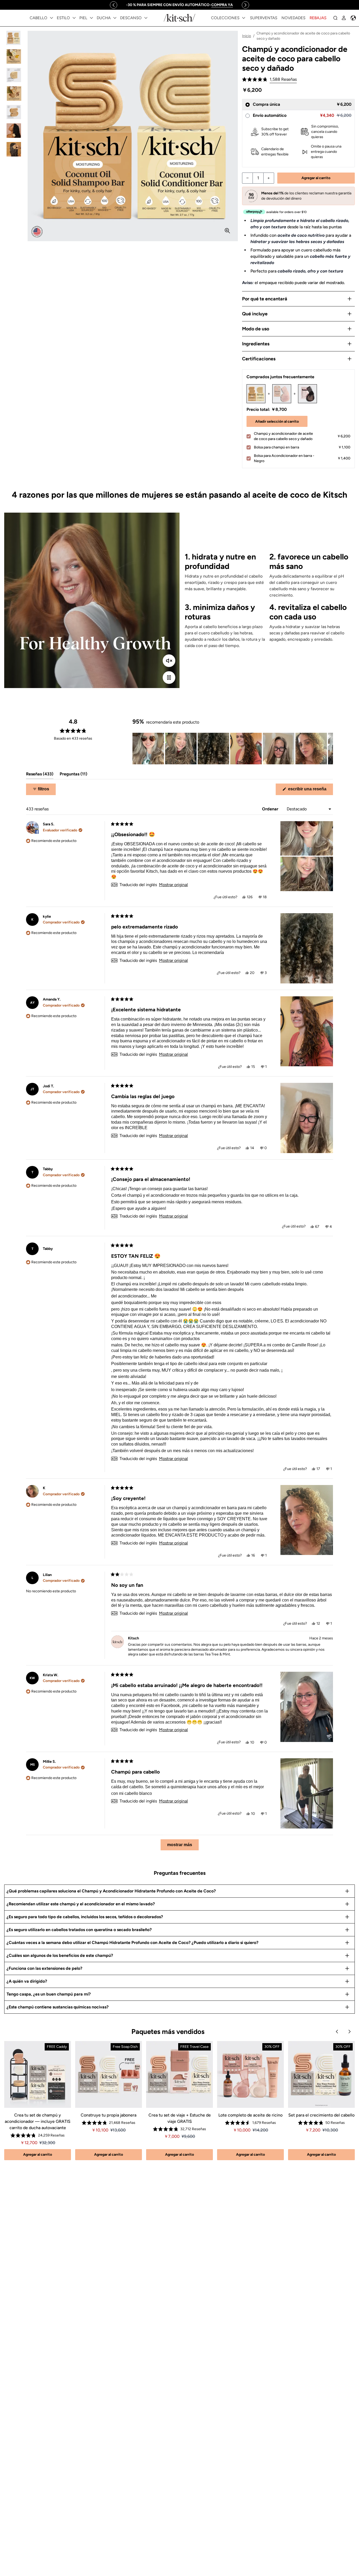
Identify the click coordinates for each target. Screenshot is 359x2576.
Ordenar (271, 809)
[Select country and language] (353, 18)
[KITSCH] (179, 18)
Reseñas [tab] (40, 775)
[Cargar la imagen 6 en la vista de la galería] (14, 131)
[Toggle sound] (169, 661)
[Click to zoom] (227, 231)
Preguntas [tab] (73, 775)
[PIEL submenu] (91, 18)
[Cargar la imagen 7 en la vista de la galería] (14, 149)
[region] (179, 5)
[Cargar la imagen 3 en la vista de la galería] (14, 75)
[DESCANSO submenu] (146, 18)
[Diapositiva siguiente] (329, 749)
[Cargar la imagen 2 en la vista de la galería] (14, 56)
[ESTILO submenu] (74, 18)
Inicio (247, 36)
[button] (269, 80)
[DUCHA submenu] (115, 18)
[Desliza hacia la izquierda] (114, 5)
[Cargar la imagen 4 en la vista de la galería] (14, 94)
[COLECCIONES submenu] (244, 18)
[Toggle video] (169, 678)
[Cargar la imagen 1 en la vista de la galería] (14, 38)
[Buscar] (335, 18)
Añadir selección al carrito (277, 421)
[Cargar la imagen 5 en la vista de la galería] (14, 112)
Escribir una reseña (310, 791)
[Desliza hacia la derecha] (245, 5)
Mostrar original (173, 885)
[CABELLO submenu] (52, 18)
